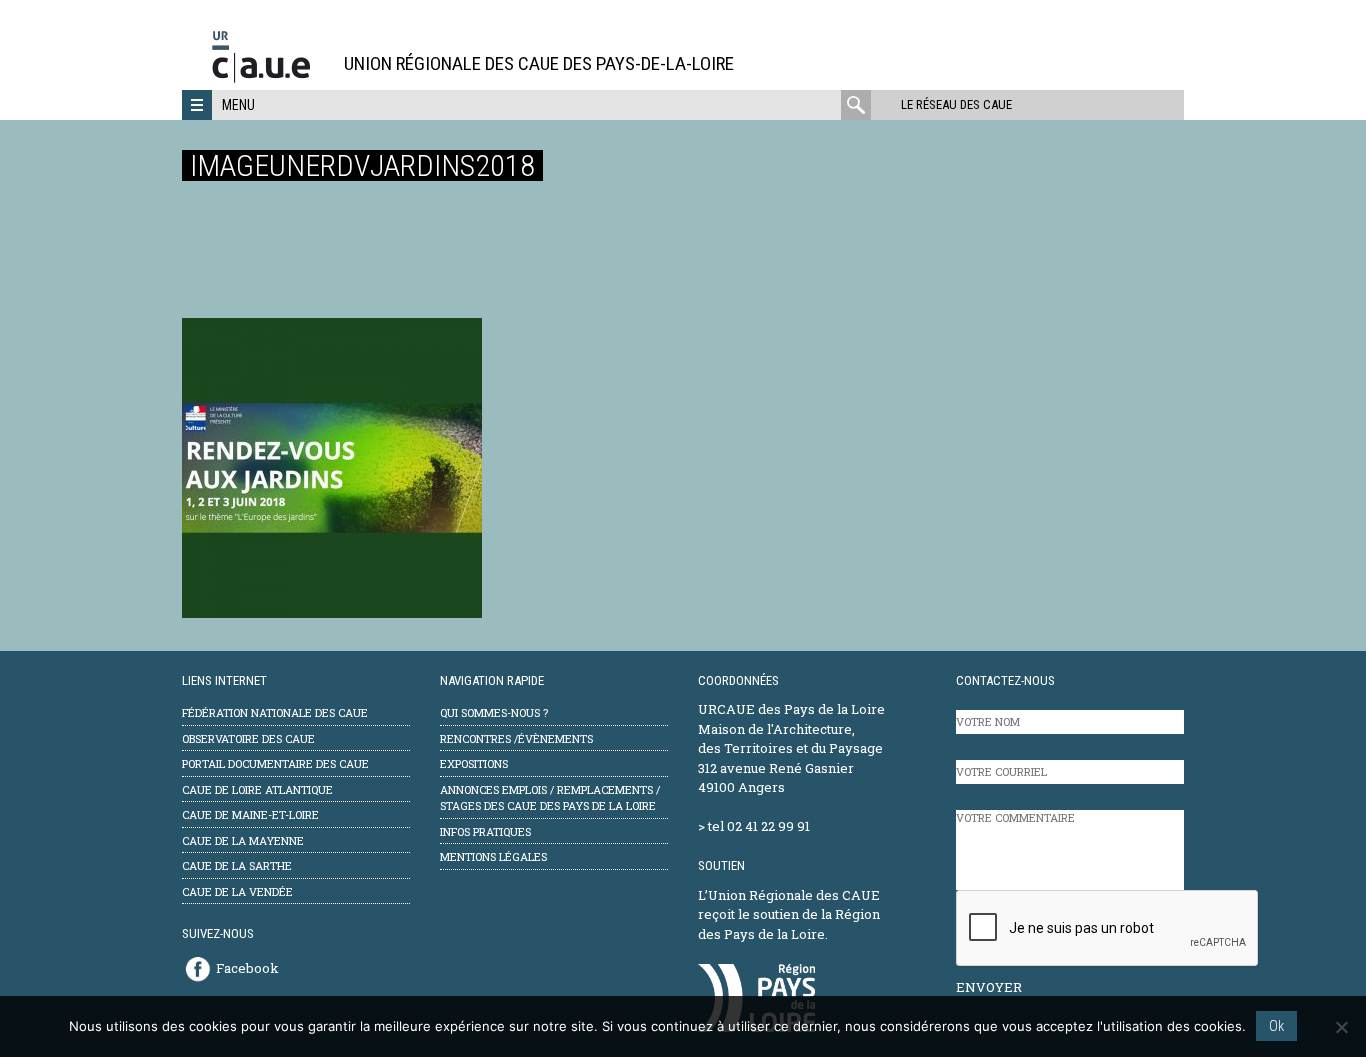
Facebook (247, 968)
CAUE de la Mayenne (243, 840)
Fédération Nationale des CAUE (275, 712)
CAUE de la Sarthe (237, 865)
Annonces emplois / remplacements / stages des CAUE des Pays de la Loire (550, 798)
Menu (238, 105)
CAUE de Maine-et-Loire (250, 814)
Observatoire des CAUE (248, 738)
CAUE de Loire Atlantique (257, 789)
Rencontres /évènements (516, 738)
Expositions (474, 763)
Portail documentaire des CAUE (275, 763)
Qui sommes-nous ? (494, 712)
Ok (1276, 1026)
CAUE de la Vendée (237, 891)
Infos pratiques (485, 831)
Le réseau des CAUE (956, 104)
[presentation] (1108, 929)
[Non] (1341, 1027)
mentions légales (493, 856)
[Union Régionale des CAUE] (268, 79)
